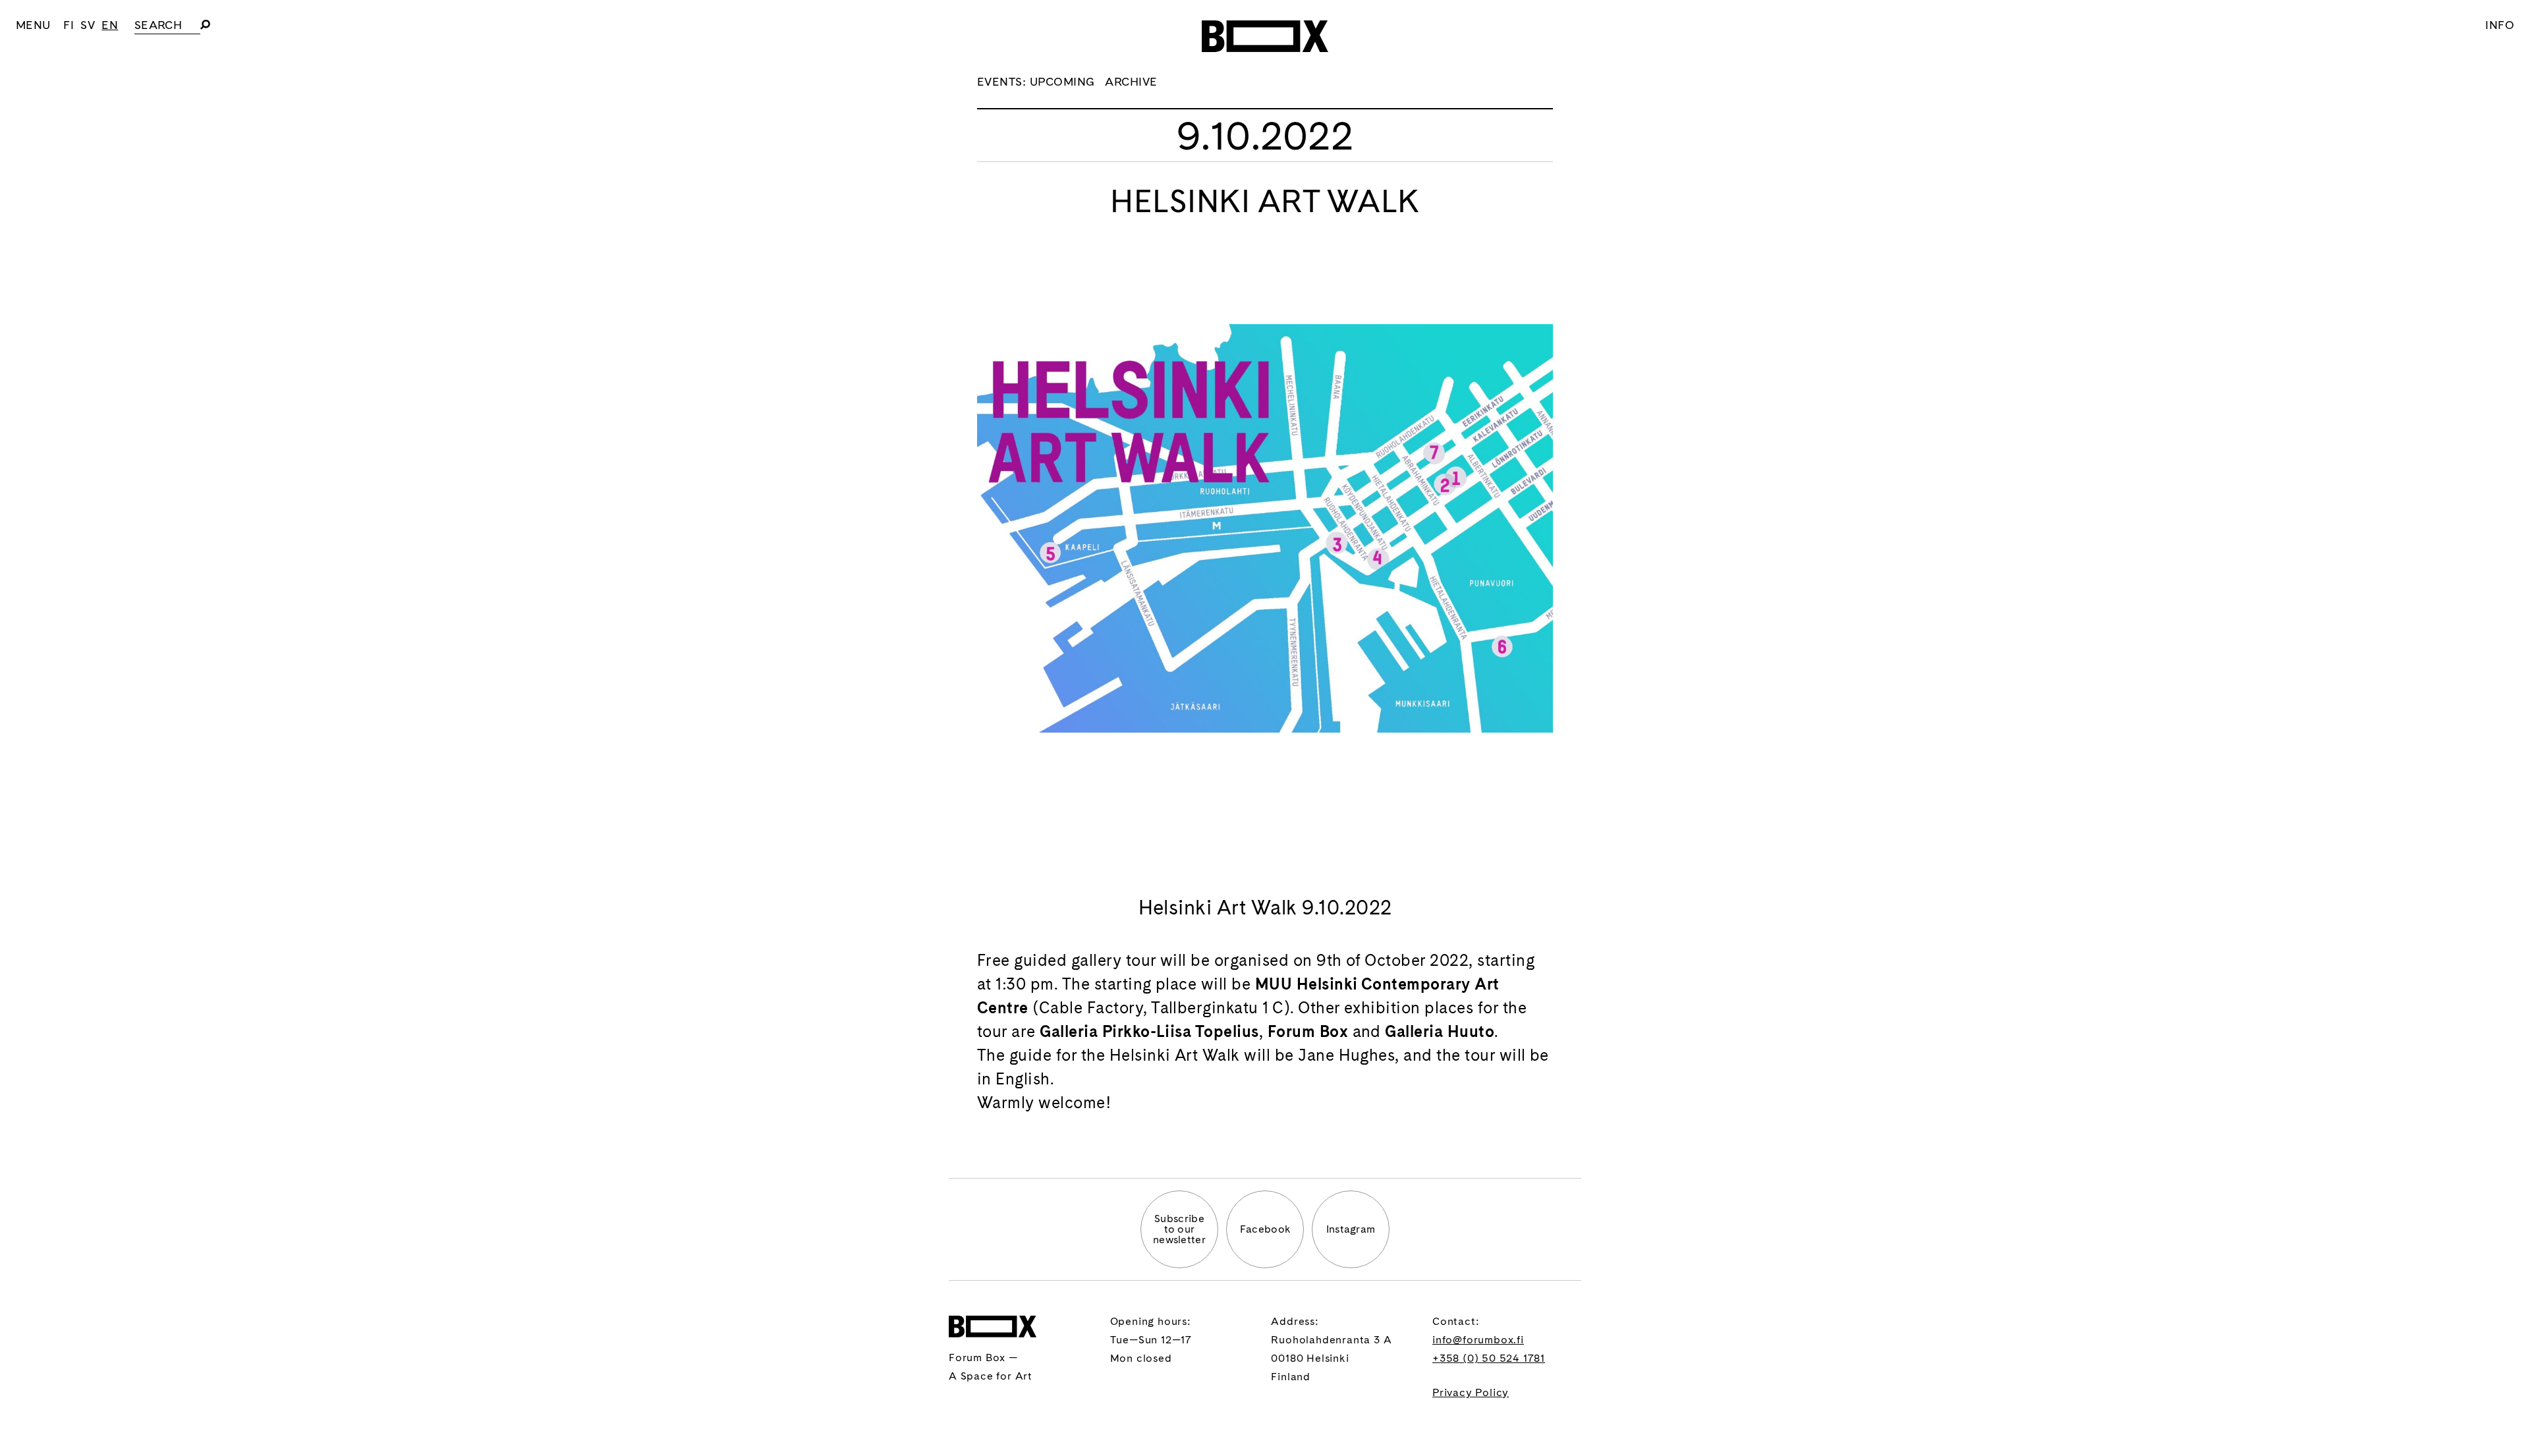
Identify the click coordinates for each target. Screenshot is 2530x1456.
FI (69, 25)
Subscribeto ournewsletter (1179, 1229)
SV (88, 25)
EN (110, 25)
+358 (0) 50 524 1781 (1489, 1358)
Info (2500, 25)
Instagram (1351, 1229)
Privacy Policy (1471, 1392)
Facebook (1265, 1229)
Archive (1131, 81)
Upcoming (1062, 81)
